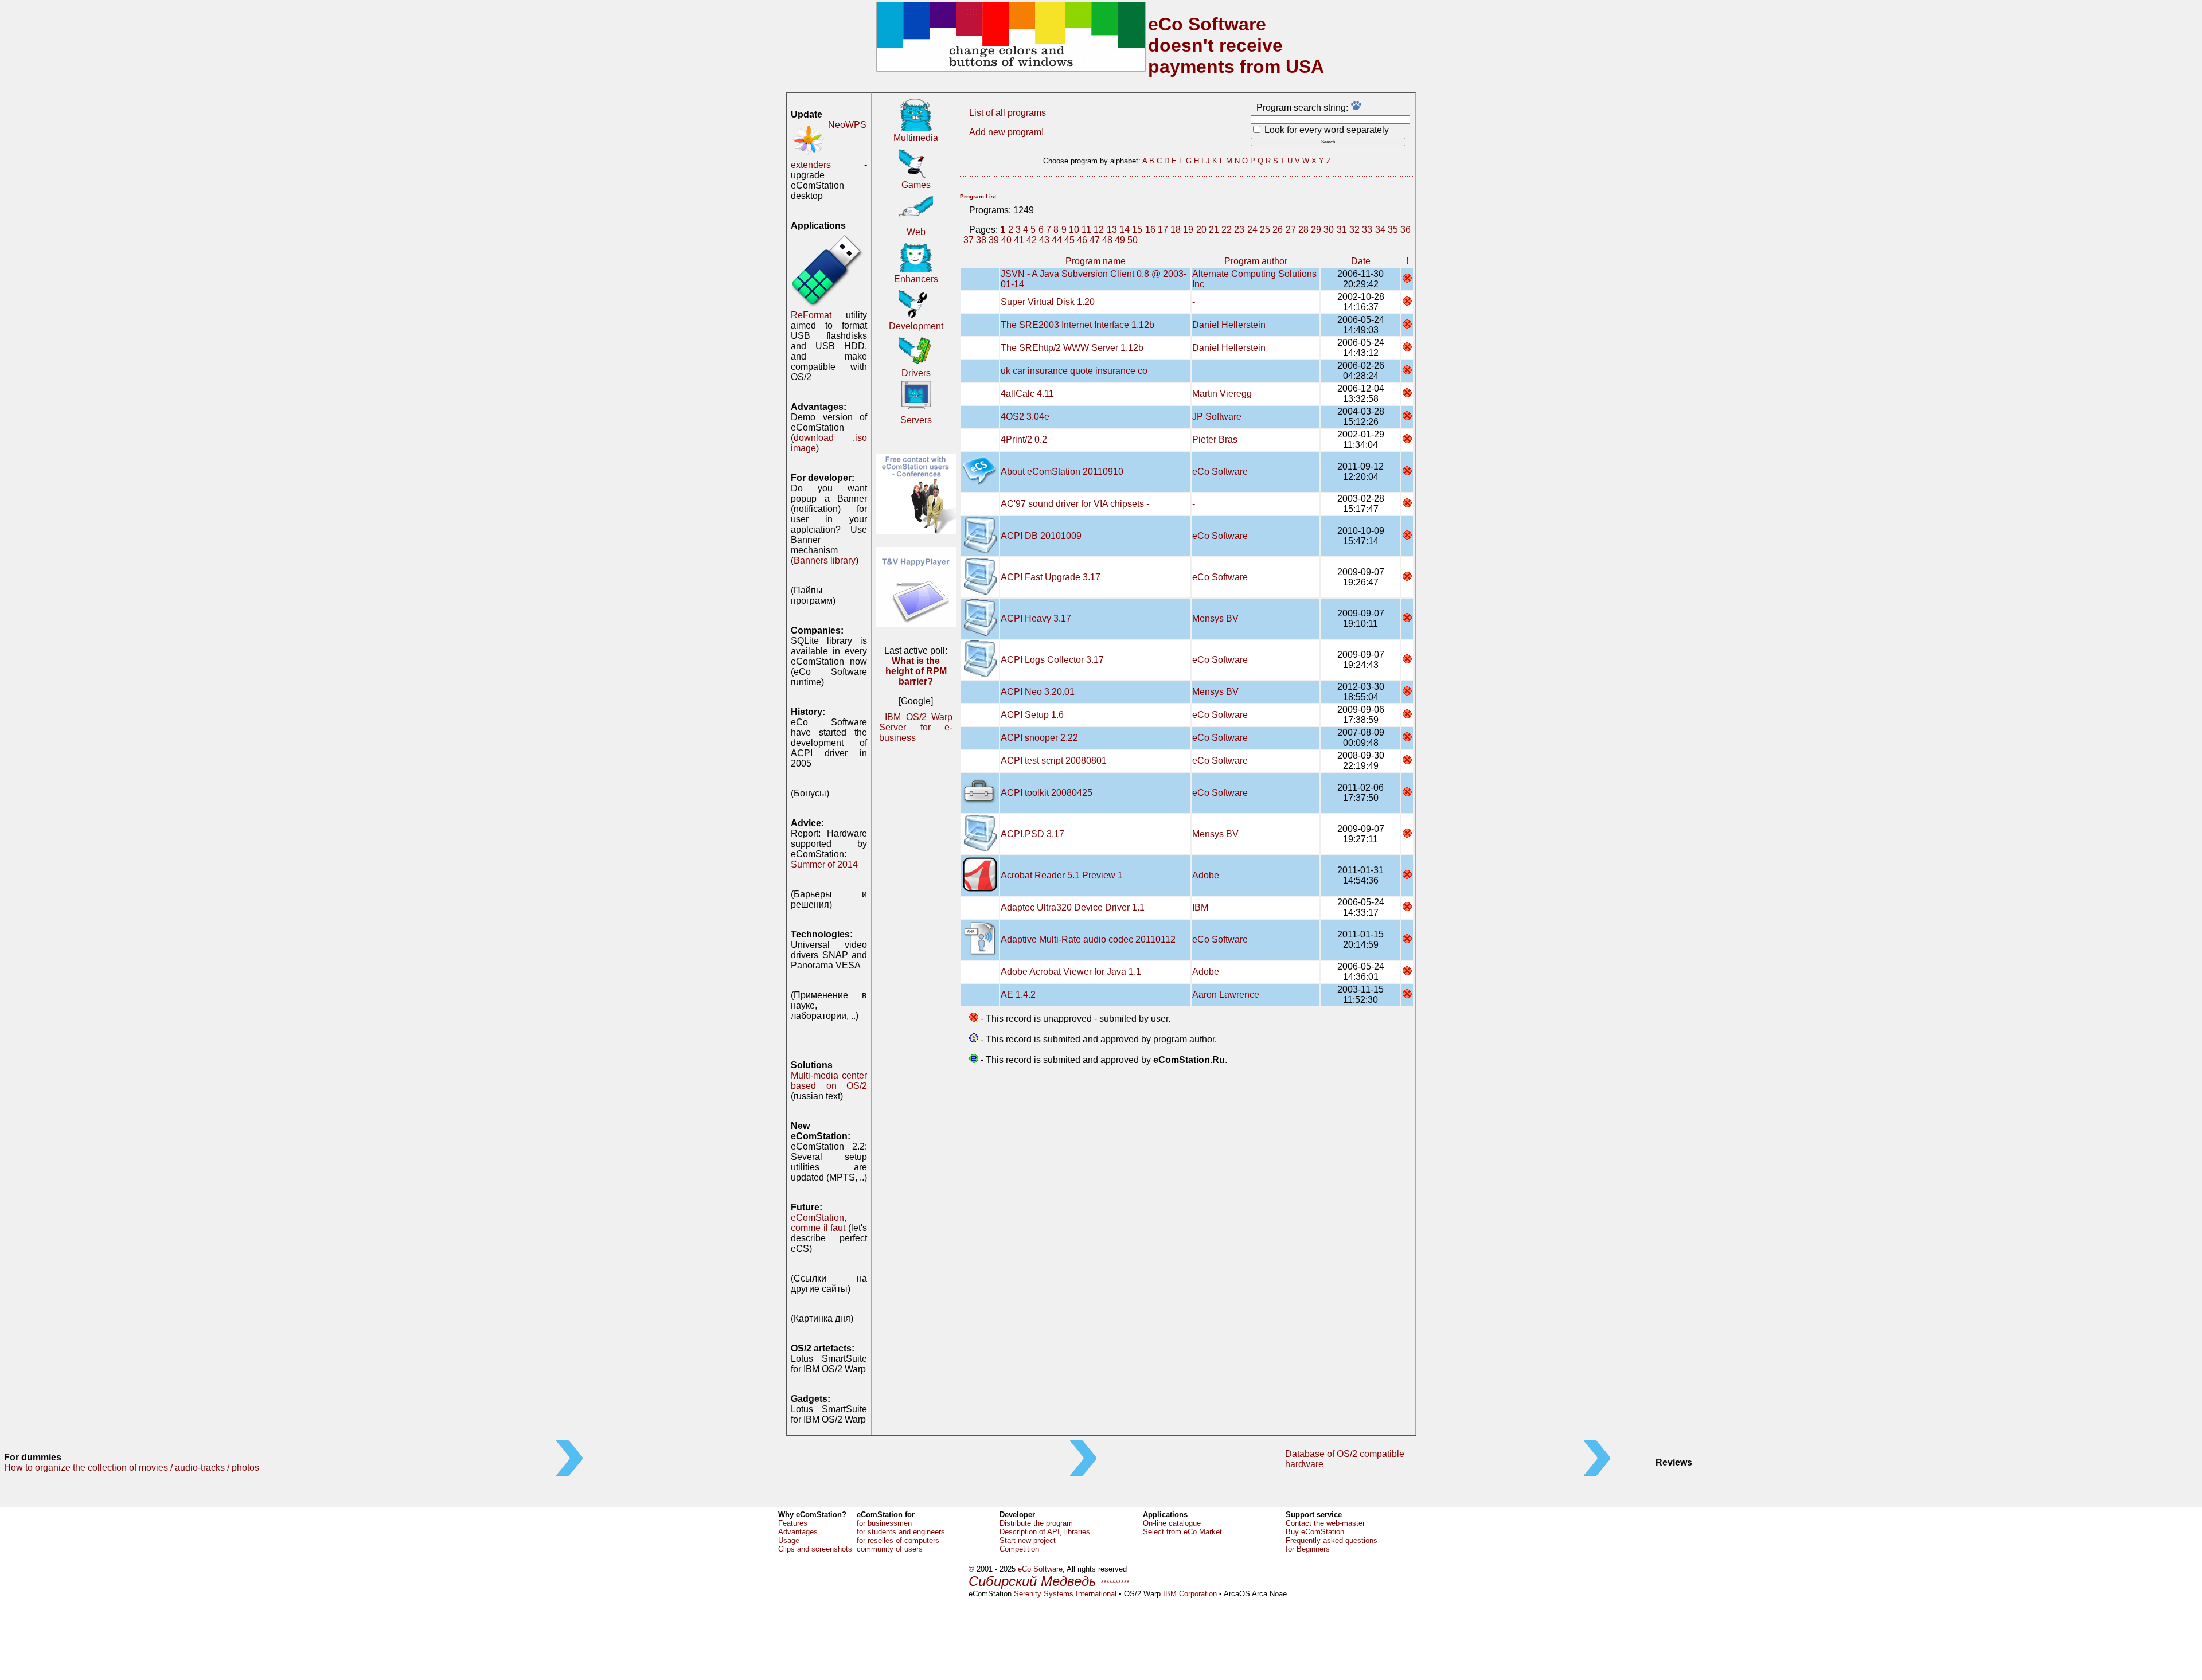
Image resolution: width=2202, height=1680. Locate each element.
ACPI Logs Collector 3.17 (1052, 660)
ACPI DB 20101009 (1041, 536)
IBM (1200, 907)
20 (1201, 230)
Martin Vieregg (1222, 394)
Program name (1096, 261)
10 (1074, 230)
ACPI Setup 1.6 (1032, 715)
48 (1107, 240)
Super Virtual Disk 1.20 (1048, 302)
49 (1120, 240)
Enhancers (916, 279)
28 (1303, 230)
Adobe (1206, 875)
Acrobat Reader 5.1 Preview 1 (1062, 875)
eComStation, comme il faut (819, 1223)
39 (994, 240)
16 (1150, 230)
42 (1032, 240)
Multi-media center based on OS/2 (829, 1081)
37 (969, 240)
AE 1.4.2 (1018, 995)
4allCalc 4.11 (1027, 394)
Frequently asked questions (1332, 1540)
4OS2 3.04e (1025, 417)
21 (1214, 230)
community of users (890, 1549)
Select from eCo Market (1182, 1532)
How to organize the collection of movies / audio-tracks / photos (132, 1468)
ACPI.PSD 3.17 (1032, 834)
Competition (1019, 1549)
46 (1082, 240)
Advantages (798, 1532)
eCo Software (1220, 472)
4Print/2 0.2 (1024, 439)
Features (793, 1523)
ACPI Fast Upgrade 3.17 (1051, 577)
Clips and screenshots (815, 1549)
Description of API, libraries (1045, 1532)
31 (1342, 230)
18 (1176, 230)
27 (1291, 230)
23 (1239, 230)
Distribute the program (1036, 1523)
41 (1019, 240)
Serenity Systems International (1065, 1594)
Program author (1256, 261)
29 (1316, 230)
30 (1329, 230)
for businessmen (884, 1523)
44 (1057, 240)
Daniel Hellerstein (1229, 325)
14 (1125, 230)
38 (981, 240)
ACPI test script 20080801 (1054, 761)
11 (1086, 230)
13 (1112, 230)
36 (1405, 230)
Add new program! (1006, 132)
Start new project (1028, 1540)
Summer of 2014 (824, 864)
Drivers (916, 373)
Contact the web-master (1325, 1523)
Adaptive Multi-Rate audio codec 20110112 (1088, 939)
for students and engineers (901, 1532)
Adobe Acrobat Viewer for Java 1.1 (1071, 972)
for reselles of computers (898, 1540)
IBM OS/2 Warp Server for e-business (916, 727)
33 (1367, 230)
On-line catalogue (1172, 1523)
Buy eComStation (1315, 1532)
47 (1095, 240)
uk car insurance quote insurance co (1074, 371)
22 (1227, 230)
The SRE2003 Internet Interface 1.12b (1077, 325)
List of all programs (1008, 113)
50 (1133, 240)
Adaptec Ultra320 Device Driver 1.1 (1073, 907)
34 (1380, 230)
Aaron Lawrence (1226, 995)
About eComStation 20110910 (1062, 472)
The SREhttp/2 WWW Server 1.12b (1072, 348)
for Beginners (1308, 1549)
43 (1044, 240)
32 (1354, 230)
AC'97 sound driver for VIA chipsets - (1075, 504)
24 (1252, 230)
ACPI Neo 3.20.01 (1038, 692)
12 (1099, 230)
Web (916, 232)
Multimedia (916, 138)
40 (1006, 240)
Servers (916, 420)
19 (1188, 230)
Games (916, 185)
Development (916, 326)
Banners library (825, 560)
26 (1278, 230)
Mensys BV (1215, 618)
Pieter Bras (1215, 439)
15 (1137, 230)
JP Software (1217, 417)
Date (1361, 261)
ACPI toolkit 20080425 (1047, 793)
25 (1265, 230)
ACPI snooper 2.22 (1039, 738)
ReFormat (811, 315)
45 (1069, 240)
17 (1163, 230)
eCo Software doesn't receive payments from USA (1236, 45)
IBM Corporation (1190, 1594)
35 (1393, 230)
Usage (789, 1540)
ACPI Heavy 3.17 (1036, 618)
